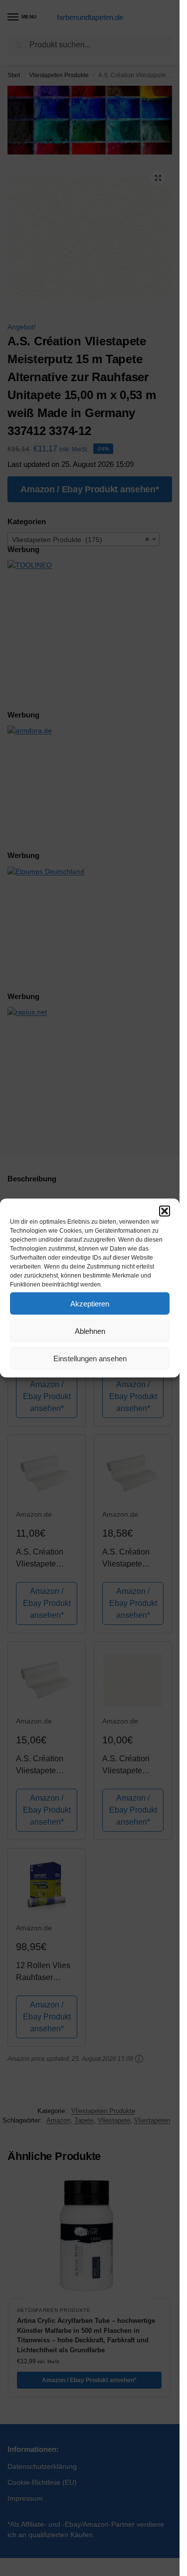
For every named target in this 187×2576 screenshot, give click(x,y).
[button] (165, 1211)
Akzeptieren (90, 1303)
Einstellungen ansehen (90, 1358)
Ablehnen (90, 1331)
